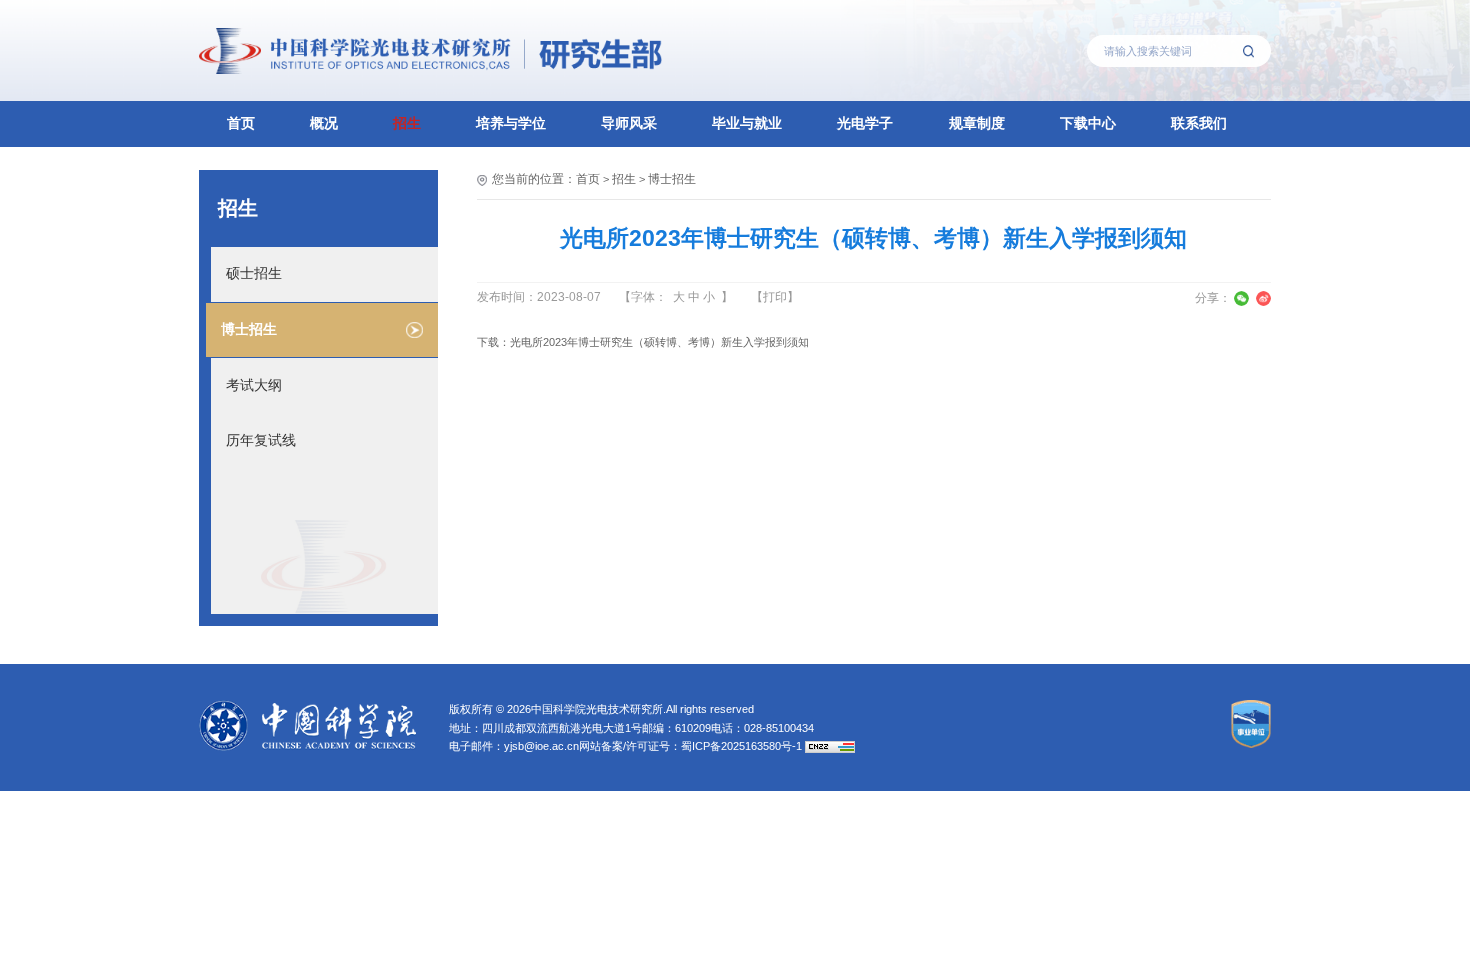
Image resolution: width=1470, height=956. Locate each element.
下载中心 (1088, 123)
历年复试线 (261, 440)
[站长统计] (830, 746)
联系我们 (1199, 123)
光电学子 (865, 123)
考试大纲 (254, 385)
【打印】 (775, 297)
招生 (407, 123)
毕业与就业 (747, 123)
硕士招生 (254, 273)
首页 (241, 123)
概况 (324, 123)
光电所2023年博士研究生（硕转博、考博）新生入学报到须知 (659, 342)
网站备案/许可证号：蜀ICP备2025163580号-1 (690, 746)
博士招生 (249, 329)
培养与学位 (511, 123)
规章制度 (977, 123)
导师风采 (629, 123)
